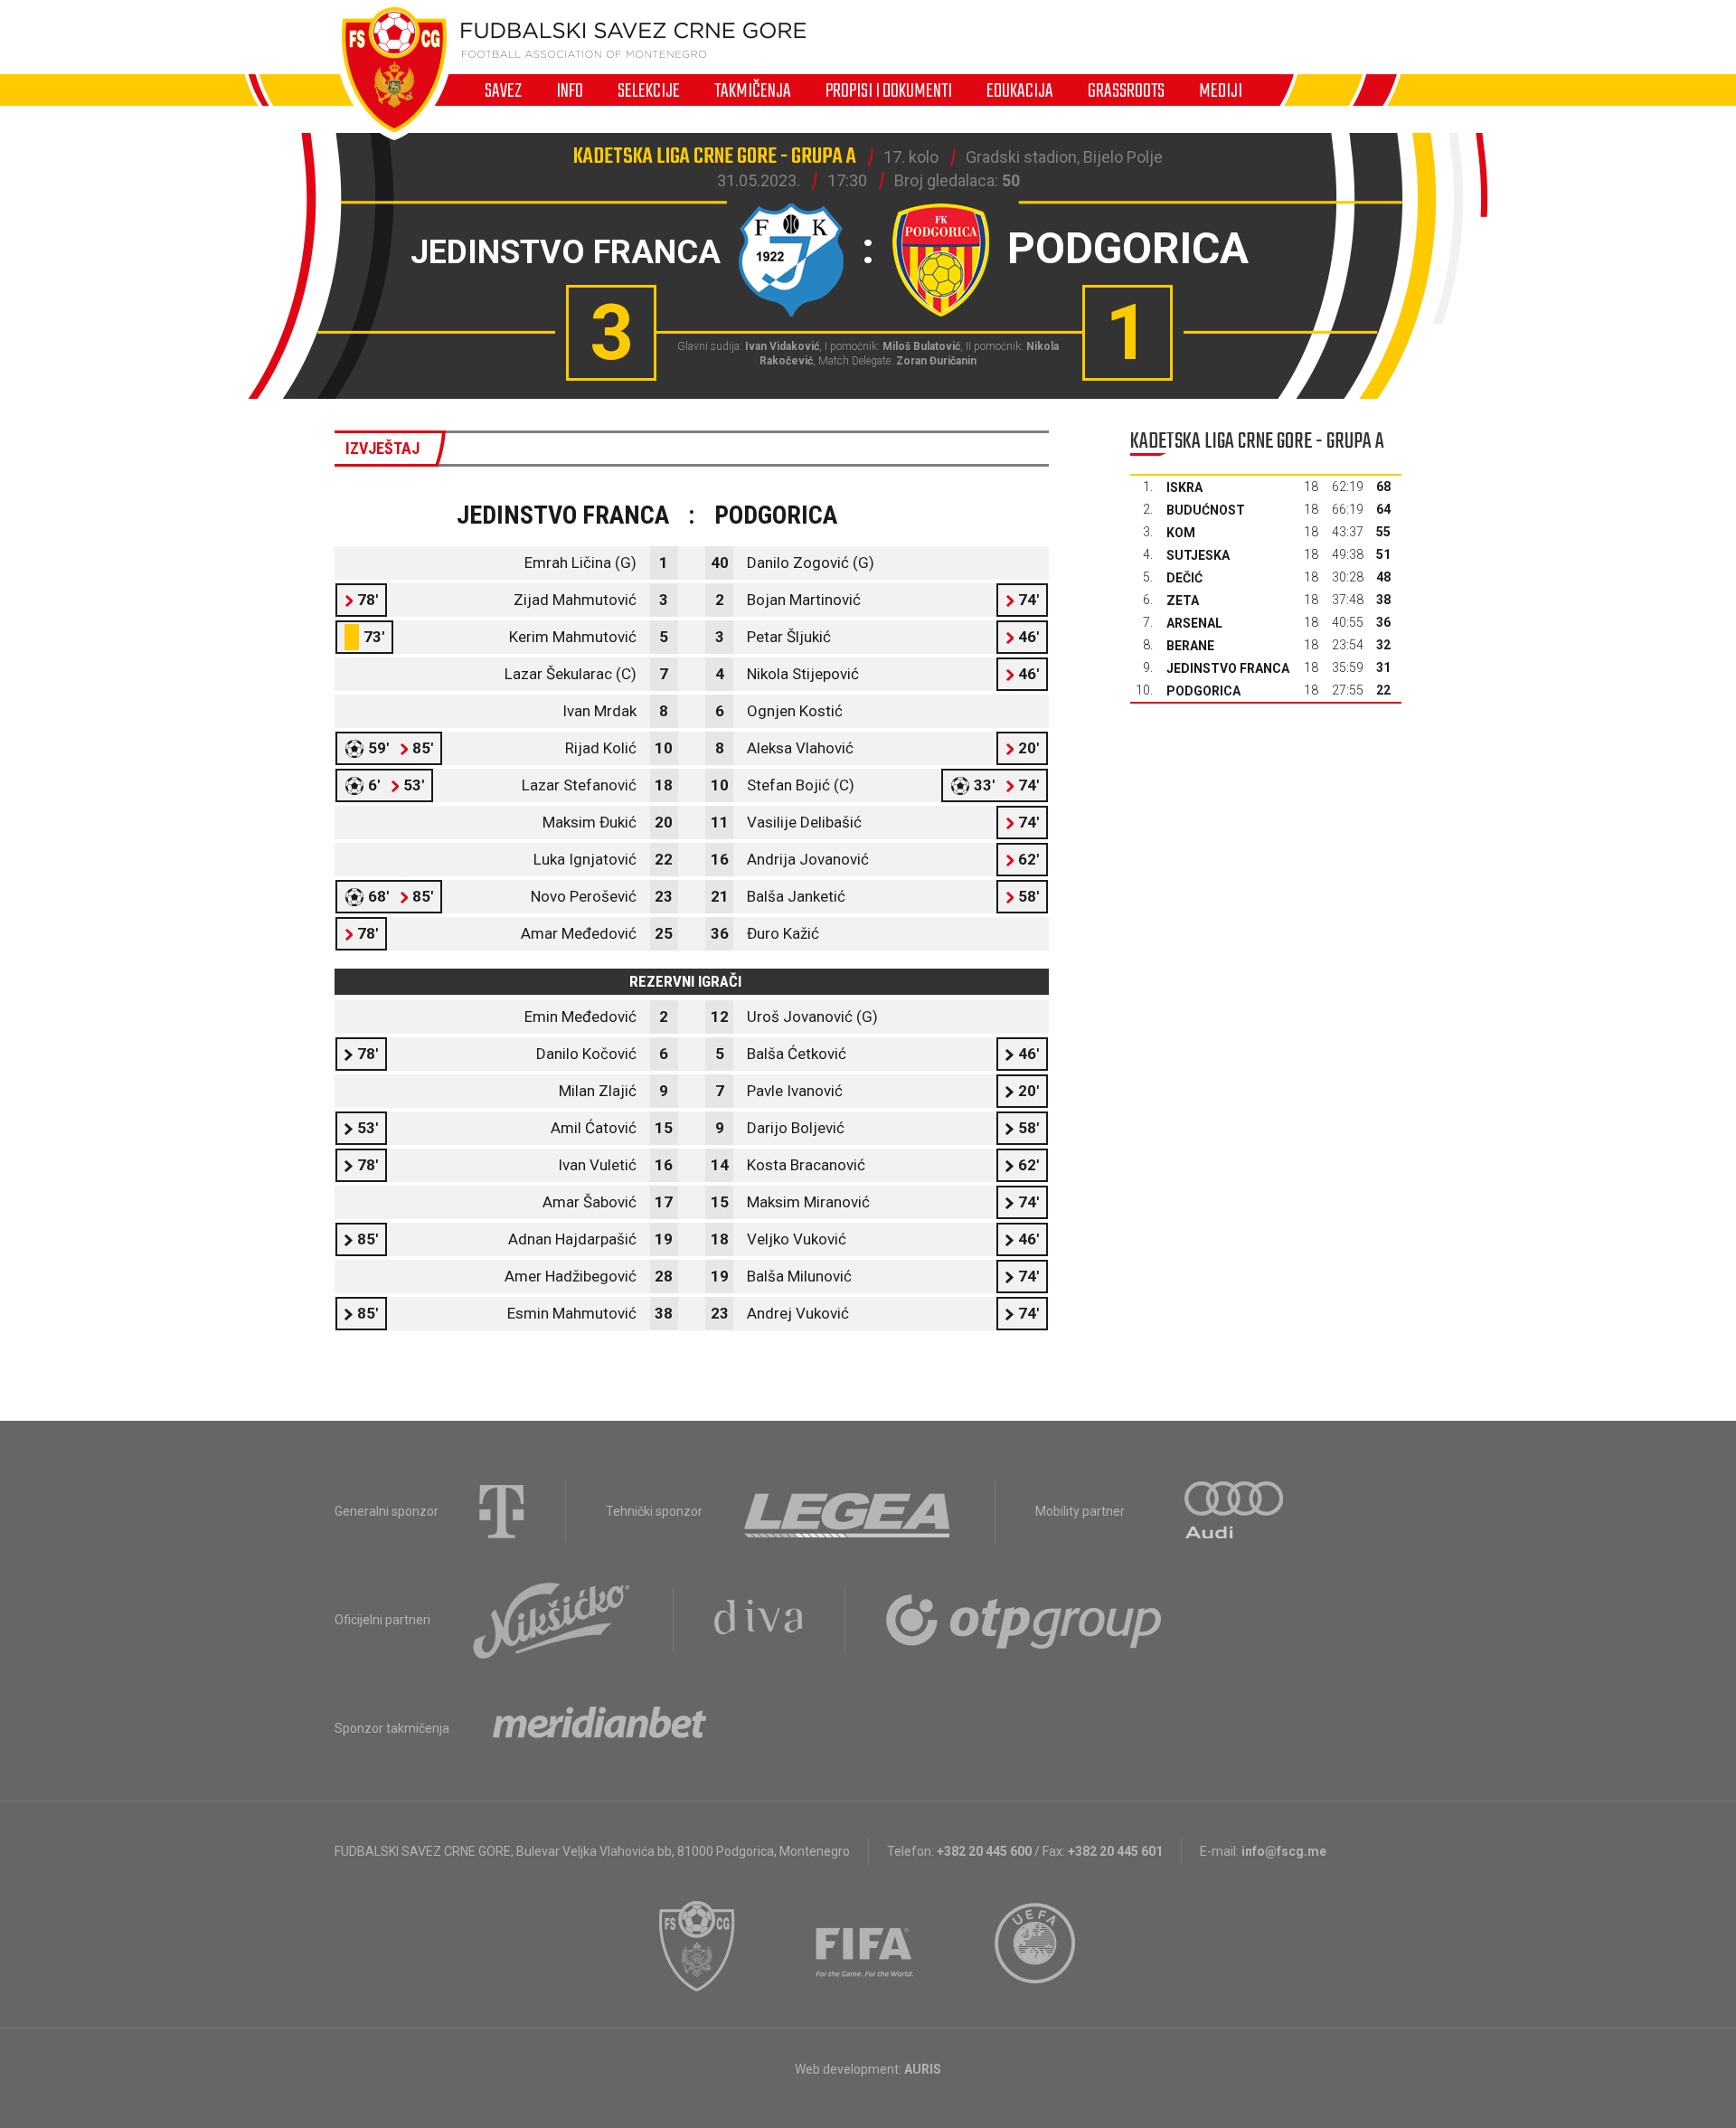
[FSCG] (697, 1946)
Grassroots (1126, 90)
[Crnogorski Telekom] (502, 1511)
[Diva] (759, 1620)
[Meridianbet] (599, 1728)
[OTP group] (1024, 1620)
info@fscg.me (1284, 1851)
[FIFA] (865, 1946)
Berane (1190, 646)
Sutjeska (1198, 555)
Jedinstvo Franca (1228, 668)
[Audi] (1235, 1511)
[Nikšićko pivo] (552, 1620)
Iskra (1184, 487)
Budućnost (1206, 510)
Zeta (1183, 601)
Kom (1181, 533)
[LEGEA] (849, 1511)
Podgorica (1203, 691)
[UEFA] (1036, 1946)
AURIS (923, 2069)
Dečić (1184, 578)
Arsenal (1194, 623)
